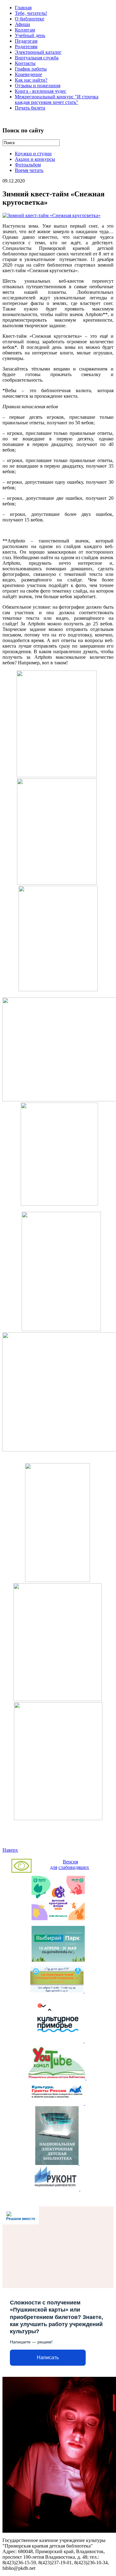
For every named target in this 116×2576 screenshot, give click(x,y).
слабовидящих (74, 1867)
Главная (23, 8)
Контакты (25, 63)
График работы (31, 69)
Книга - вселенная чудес (41, 91)
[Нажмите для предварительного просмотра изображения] (52, 215)
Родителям (26, 47)
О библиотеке (30, 19)
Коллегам (25, 30)
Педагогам (26, 41)
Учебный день (30, 35)
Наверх (10, 1850)
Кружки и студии (33, 154)
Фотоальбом (28, 165)
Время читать (29, 170)
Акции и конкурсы (35, 159)
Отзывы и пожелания (38, 86)
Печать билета (30, 108)
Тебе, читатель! (31, 13)
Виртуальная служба (37, 58)
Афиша (22, 24)
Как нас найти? (31, 80)
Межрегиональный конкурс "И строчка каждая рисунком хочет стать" (57, 99)
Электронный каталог (38, 52)
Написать (48, 2357)
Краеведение (28, 74)
